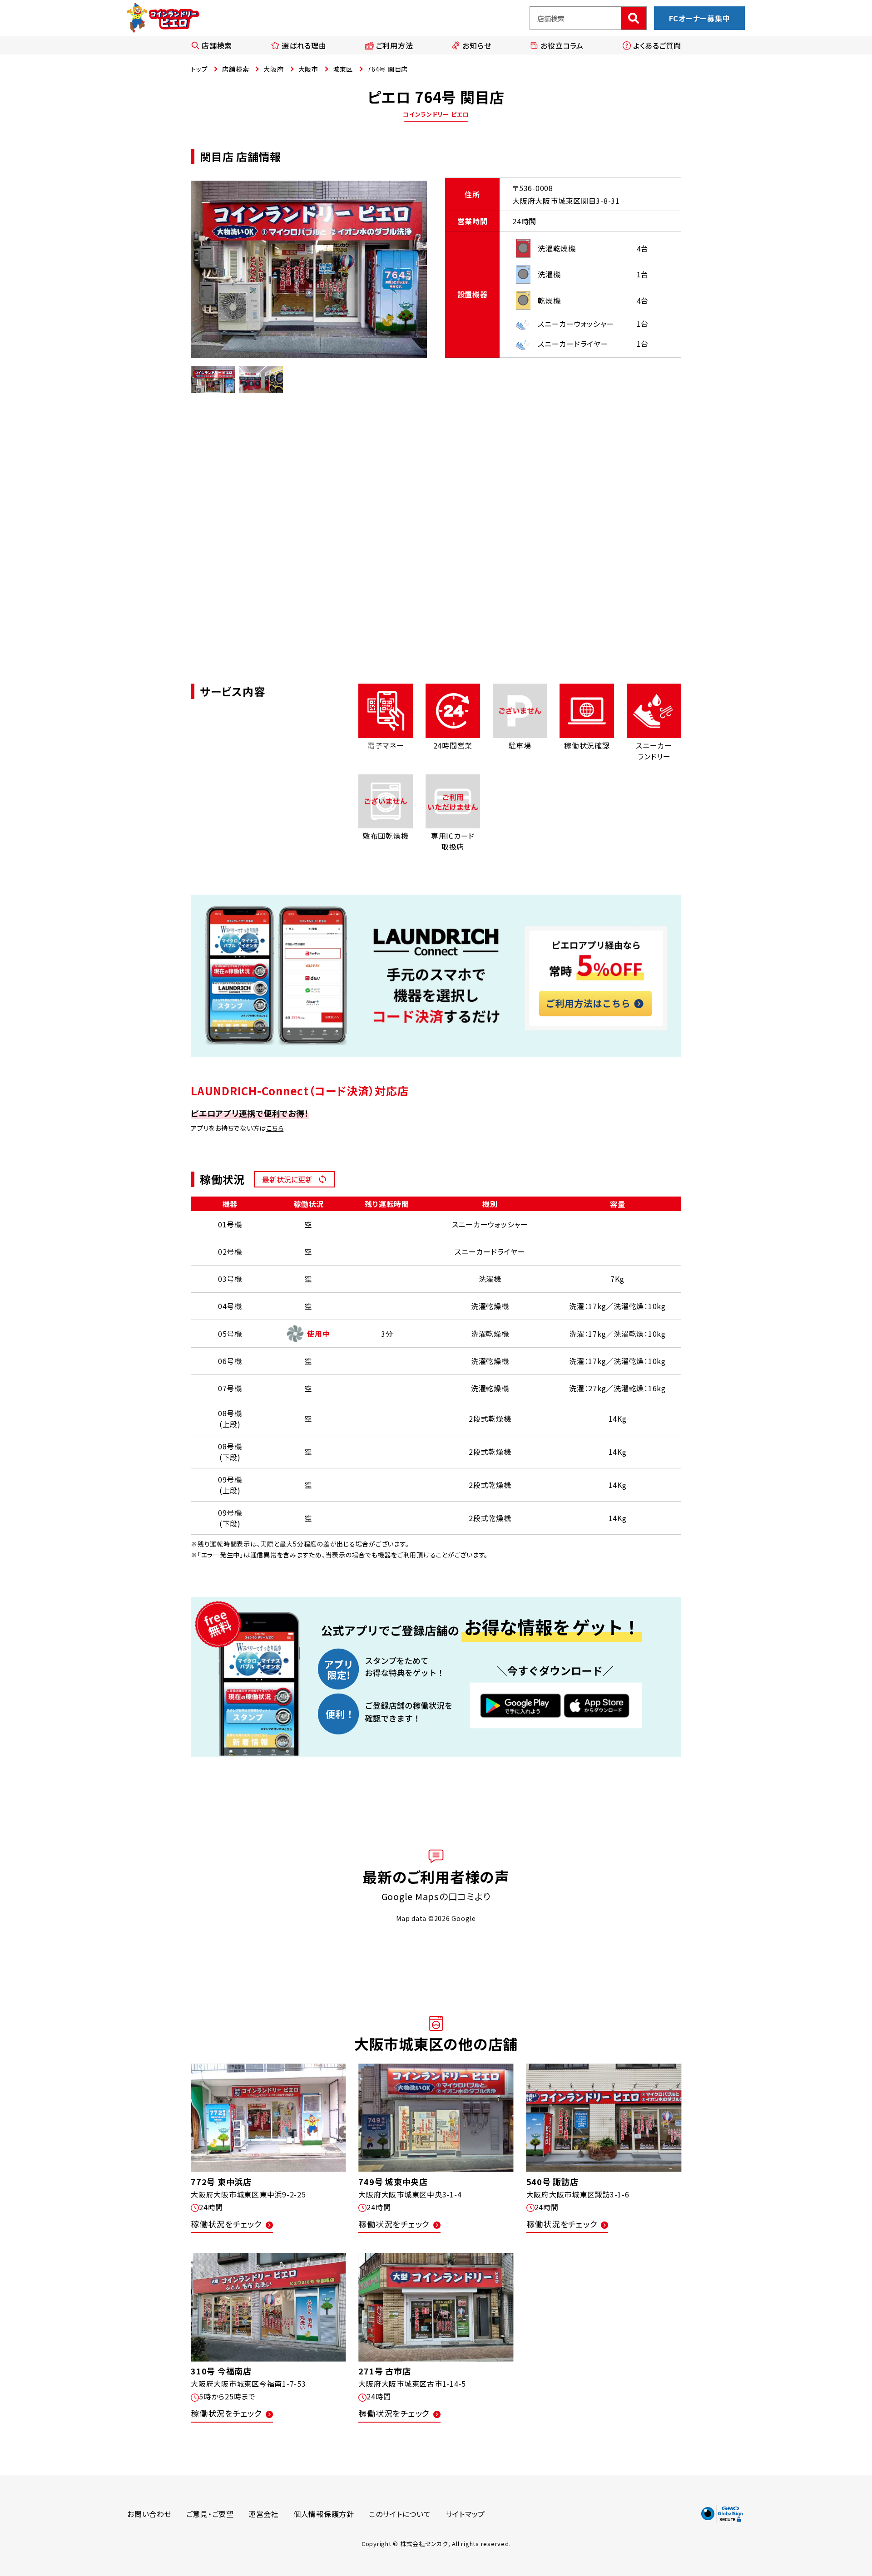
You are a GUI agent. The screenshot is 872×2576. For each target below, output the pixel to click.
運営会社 (264, 2514)
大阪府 (273, 69)
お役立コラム (562, 45)
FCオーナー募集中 (700, 18)
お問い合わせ (149, 2514)
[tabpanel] (309, 270)
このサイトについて (400, 2514)
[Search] (634, 18)
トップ (199, 69)
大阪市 (308, 69)
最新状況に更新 (287, 1179)
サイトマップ (466, 2514)
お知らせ (477, 45)
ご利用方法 (395, 45)
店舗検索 (217, 45)
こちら (275, 1128)
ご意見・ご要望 (210, 2514)
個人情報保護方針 (324, 2514)
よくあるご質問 (657, 45)
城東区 (343, 69)
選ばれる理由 (304, 45)
